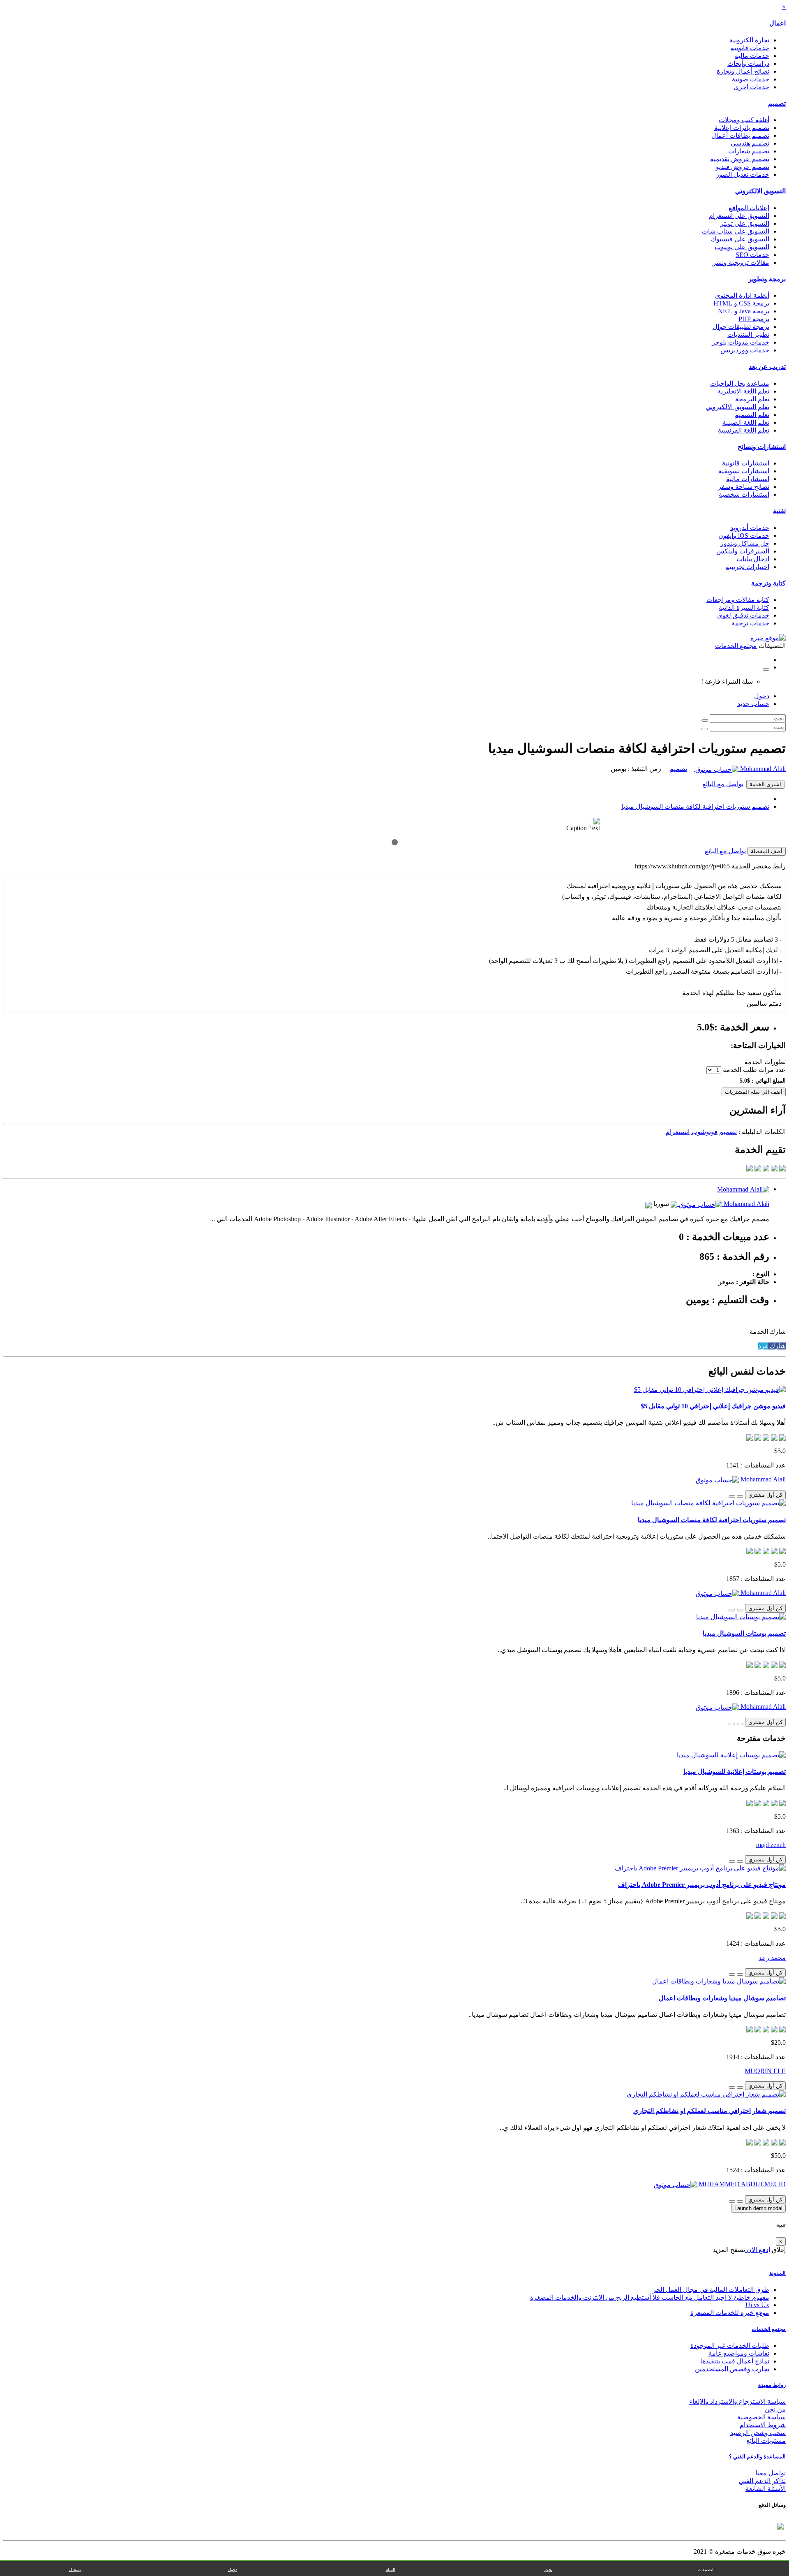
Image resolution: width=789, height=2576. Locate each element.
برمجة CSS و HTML (741, 303)
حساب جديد (753, 704)
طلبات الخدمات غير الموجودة (730, 2346)
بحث (548, 2570)
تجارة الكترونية (749, 40)
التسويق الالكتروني (760, 191)
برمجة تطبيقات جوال (741, 327)
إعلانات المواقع (749, 208)
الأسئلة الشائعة (766, 2489)
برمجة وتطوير (767, 279)
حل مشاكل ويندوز (745, 543)
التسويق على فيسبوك (740, 239)
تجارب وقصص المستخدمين (732, 2369)
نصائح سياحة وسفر (744, 487)
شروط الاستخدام (763, 2425)
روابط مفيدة (772, 2385)
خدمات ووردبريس (745, 350)
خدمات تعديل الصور (743, 175)
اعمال (777, 23)
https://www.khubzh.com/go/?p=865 (682, 866)
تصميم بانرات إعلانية (742, 128)
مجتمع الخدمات (769, 2329)
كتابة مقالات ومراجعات (738, 600)
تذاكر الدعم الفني (762, 2481)
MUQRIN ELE (765, 2071)
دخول (762, 696)
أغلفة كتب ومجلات (744, 120)
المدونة (777, 2273)
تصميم (777, 103)
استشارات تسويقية (744, 471)
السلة (391, 2570)
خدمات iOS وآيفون (744, 536)
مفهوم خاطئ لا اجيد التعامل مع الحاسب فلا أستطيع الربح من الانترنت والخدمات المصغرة (650, 2297)
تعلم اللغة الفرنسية (744, 430)
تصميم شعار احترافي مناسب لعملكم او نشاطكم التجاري (709, 2111)
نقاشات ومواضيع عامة (739, 2353)
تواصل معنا (771, 2473)
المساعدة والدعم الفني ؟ (757, 2457)
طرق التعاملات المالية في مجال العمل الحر (711, 2290)
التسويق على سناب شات (736, 231)
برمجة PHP (754, 319)
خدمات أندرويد (750, 528)
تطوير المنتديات (748, 334)
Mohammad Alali (762, 769)
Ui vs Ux (757, 2305)
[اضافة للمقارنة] (732, 1497)
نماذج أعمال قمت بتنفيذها (735, 2361)
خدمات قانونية (750, 48)
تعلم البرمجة (752, 399)
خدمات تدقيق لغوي (743, 615)
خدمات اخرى (751, 87)
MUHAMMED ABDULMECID (741, 2184)
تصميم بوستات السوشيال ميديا (744, 1633)
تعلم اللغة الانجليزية (743, 391)
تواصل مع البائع (723, 784)
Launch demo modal (758, 2208)
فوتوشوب (704, 1132)
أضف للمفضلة (767, 851)
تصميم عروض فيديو (743, 167)
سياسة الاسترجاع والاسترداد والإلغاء (737, 2401)
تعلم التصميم (752, 415)
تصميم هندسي (750, 143)
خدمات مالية (752, 56)
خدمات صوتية (751, 79)
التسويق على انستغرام (739, 216)
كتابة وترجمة (768, 583)
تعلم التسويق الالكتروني (737, 407)
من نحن (775, 2409)
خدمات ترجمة (750, 623)
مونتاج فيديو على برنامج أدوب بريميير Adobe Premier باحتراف (702, 1885)
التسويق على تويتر (745, 223)
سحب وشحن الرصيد (758, 2433)
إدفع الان (758, 2250)
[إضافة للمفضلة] (740, 1497)
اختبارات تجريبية (747, 567)
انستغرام (678, 1132)
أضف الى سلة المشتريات (754, 1092)
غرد (763, 1346)
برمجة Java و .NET (744, 311)
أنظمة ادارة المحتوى (742, 295)
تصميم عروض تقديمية (740, 159)
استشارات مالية (748, 479)
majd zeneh (771, 1845)
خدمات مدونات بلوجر (741, 342)
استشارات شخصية (744, 494)
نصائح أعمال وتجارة (743, 71)
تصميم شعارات (749, 151)
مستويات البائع (766, 2441)
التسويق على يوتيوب (742, 247)
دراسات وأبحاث (748, 64)
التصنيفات (706, 2570)
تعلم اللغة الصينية (746, 422)
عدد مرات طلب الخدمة (754, 1070)
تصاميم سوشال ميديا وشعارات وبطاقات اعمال (722, 1998)
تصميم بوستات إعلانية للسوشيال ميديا (735, 1772)
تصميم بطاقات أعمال (740, 135)
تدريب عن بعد (767, 367)
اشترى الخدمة (765, 784)
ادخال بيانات (753, 559)
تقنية (779, 511)
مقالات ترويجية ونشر (741, 263)
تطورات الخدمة (765, 1062)
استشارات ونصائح (762, 447)
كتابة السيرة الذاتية (744, 608)
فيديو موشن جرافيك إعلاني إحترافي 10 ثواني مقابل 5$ (713, 1406)
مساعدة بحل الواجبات (740, 383)
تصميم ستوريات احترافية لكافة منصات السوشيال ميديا (695, 807)
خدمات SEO (752, 255)
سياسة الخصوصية (761, 2417)
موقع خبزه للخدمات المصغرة (730, 2313)
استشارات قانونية (746, 463)
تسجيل (75, 2570)
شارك (777, 1346)
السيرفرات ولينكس (743, 551)
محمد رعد (772, 1958)
